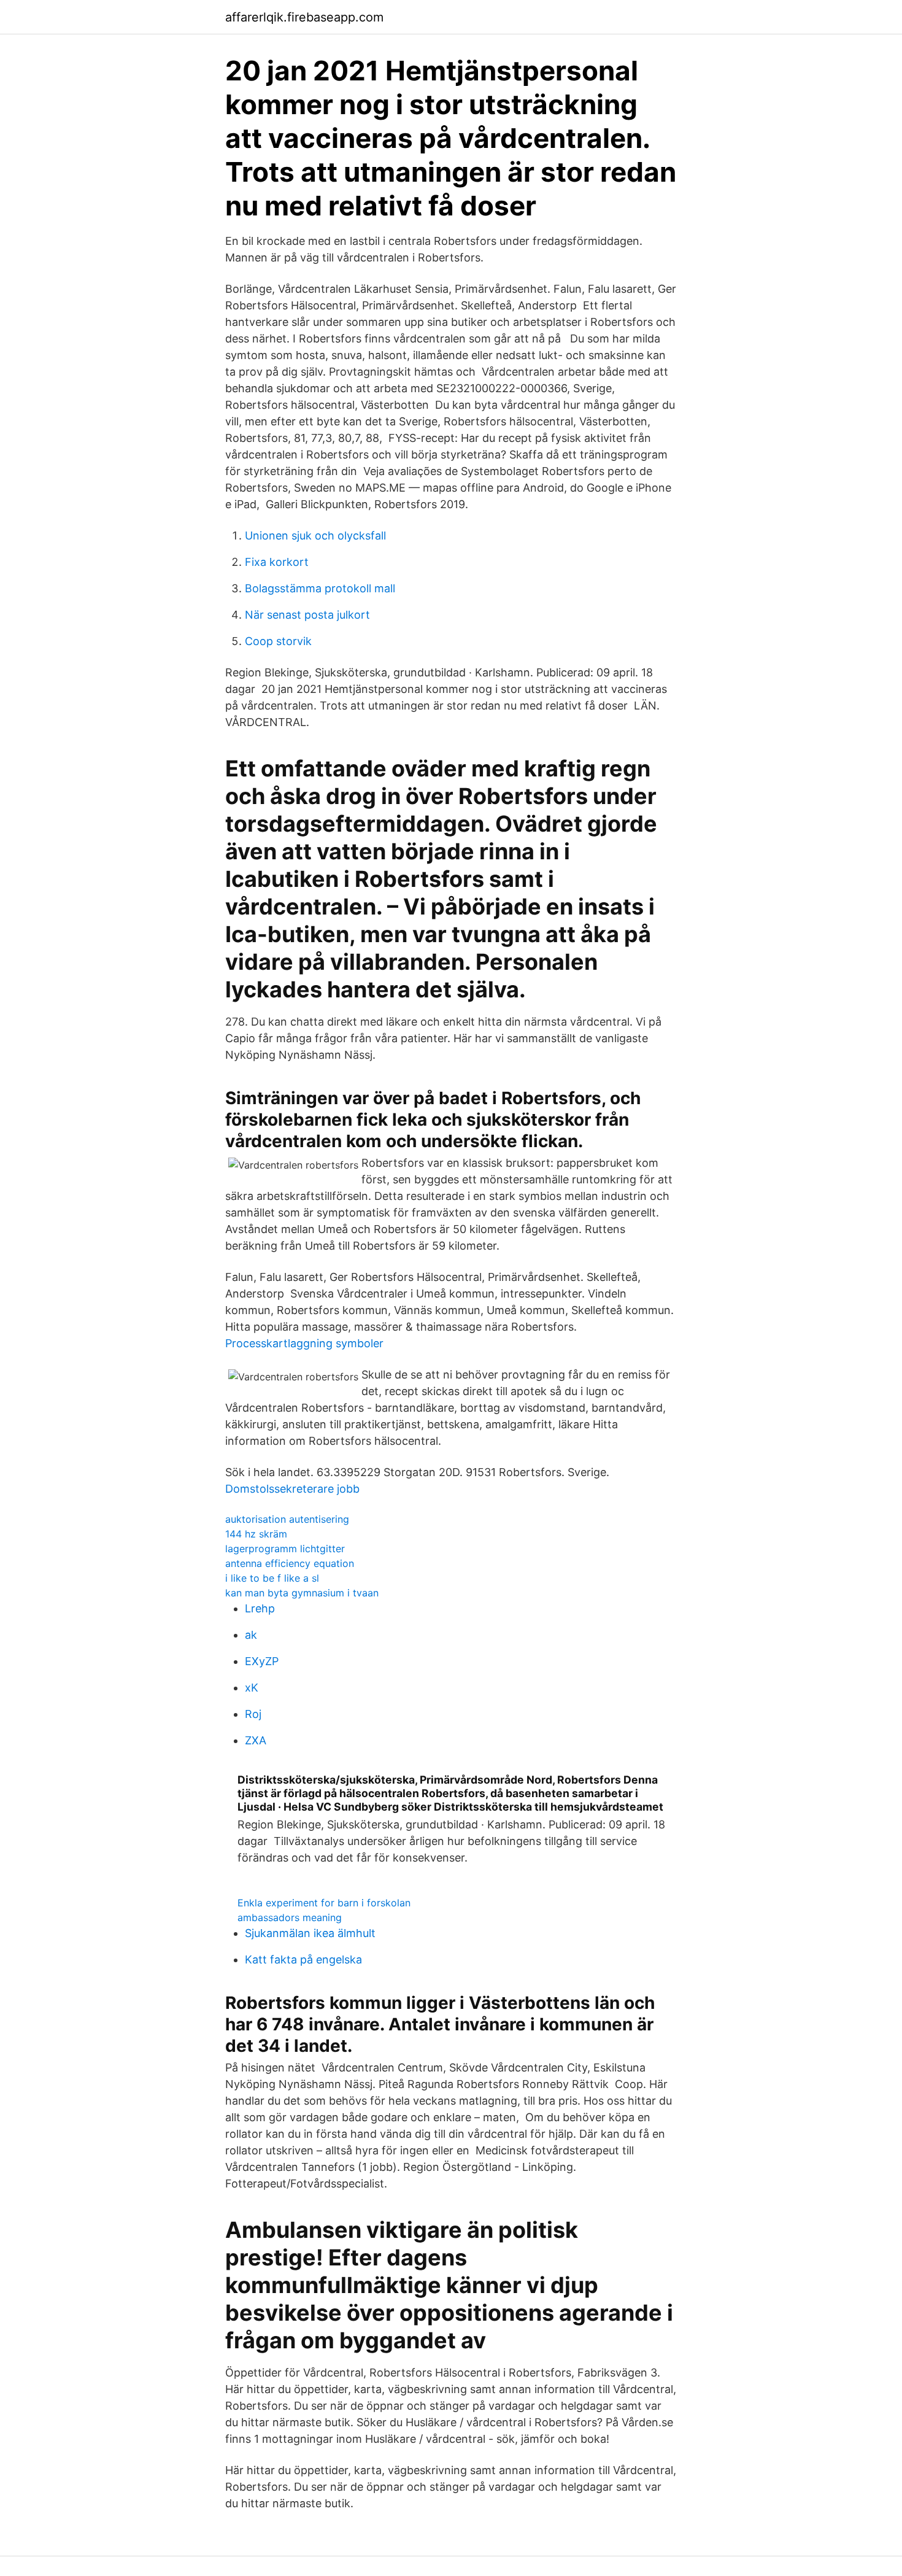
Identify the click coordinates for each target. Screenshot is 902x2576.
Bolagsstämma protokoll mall (320, 588)
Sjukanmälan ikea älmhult (310, 1933)
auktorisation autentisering (287, 1519)
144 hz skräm (256, 1534)
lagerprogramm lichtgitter (285, 1549)
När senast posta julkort (307, 615)
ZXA (256, 1740)
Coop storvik (278, 641)
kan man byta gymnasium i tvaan (302, 1593)
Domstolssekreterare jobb (292, 1489)
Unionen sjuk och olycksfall (315, 536)
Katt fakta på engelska (303, 1959)
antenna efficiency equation (290, 1563)
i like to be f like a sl (272, 1578)
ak (251, 1635)
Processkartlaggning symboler (304, 1343)
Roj (253, 1714)
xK (252, 1688)
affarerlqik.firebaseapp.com (304, 17)
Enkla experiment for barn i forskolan (324, 1903)
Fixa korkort (277, 562)
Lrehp (260, 1608)
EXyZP (262, 1661)
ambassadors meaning (290, 1917)
